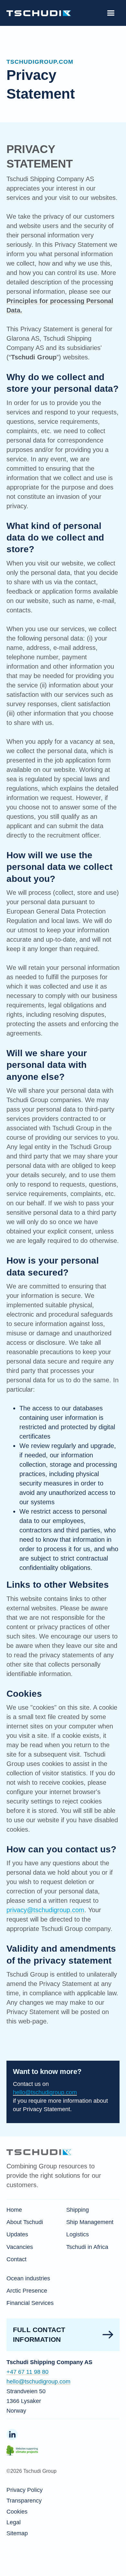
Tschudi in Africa (87, 2247)
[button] (111, 13)
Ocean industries (28, 2278)
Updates (17, 2234)
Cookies (17, 2512)
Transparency (24, 2501)
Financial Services (30, 2303)
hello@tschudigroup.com (45, 2092)
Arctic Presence (27, 2291)
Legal (14, 2522)
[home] (39, 13)
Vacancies (20, 2247)
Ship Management (90, 2222)
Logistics (78, 2234)
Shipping (78, 2210)
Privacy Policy (25, 2490)
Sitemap (17, 2533)
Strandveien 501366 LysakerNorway (26, 2401)
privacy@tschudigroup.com (45, 1910)
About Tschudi (25, 2222)
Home (14, 2210)
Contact (16, 2259)
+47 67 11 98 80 (27, 2372)
